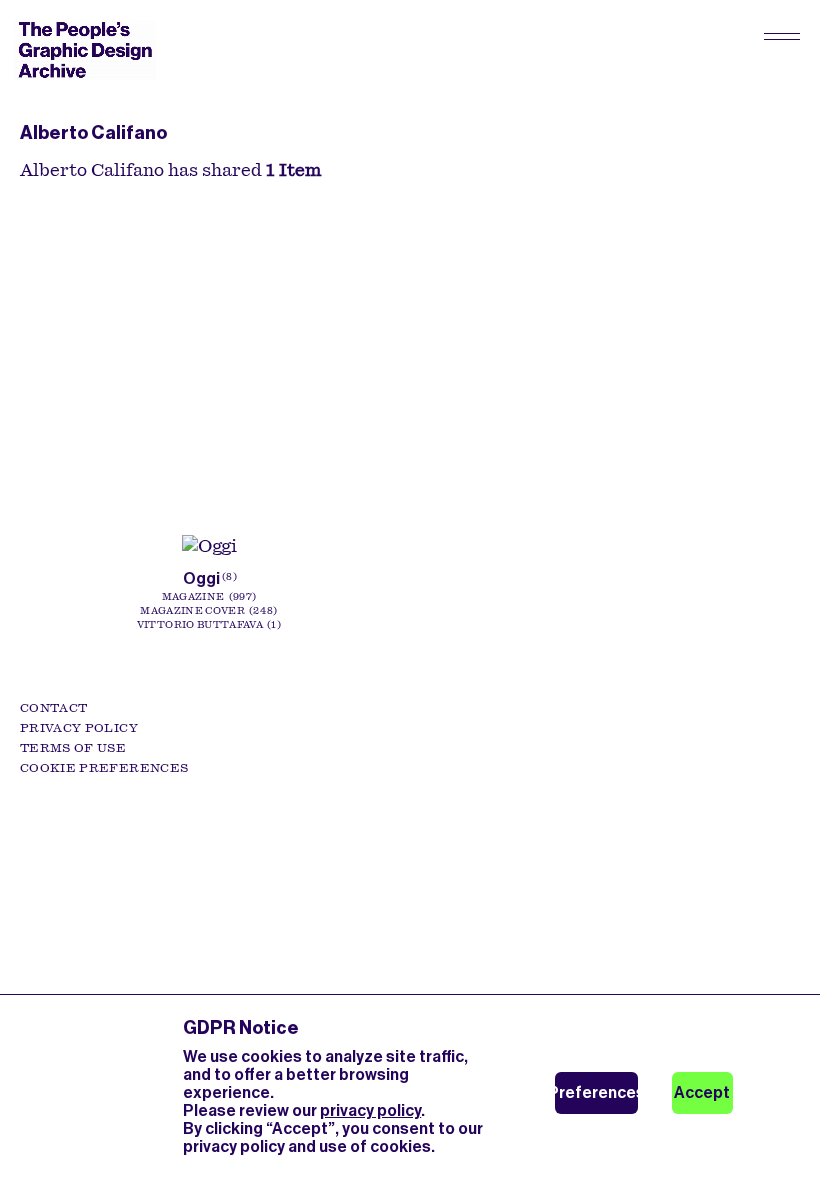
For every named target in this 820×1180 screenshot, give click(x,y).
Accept (702, 1092)
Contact (53, 708)
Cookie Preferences (104, 768)
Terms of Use (73, 748)
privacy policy (370, 1110)
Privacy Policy (79, 728)
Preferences (596, 1092)
